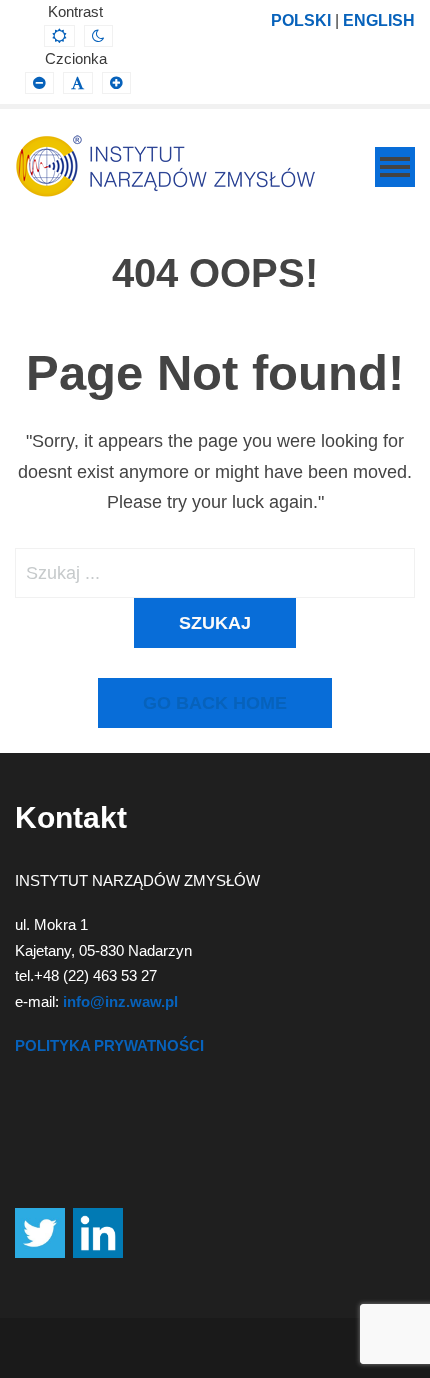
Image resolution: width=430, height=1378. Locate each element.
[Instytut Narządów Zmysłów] (165, 166)
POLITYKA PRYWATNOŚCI (109, 1045)
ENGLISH (379, 20)
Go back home (215, 703)
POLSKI (301, 20)
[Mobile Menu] (395, 167)
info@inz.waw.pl (120, 1001)
